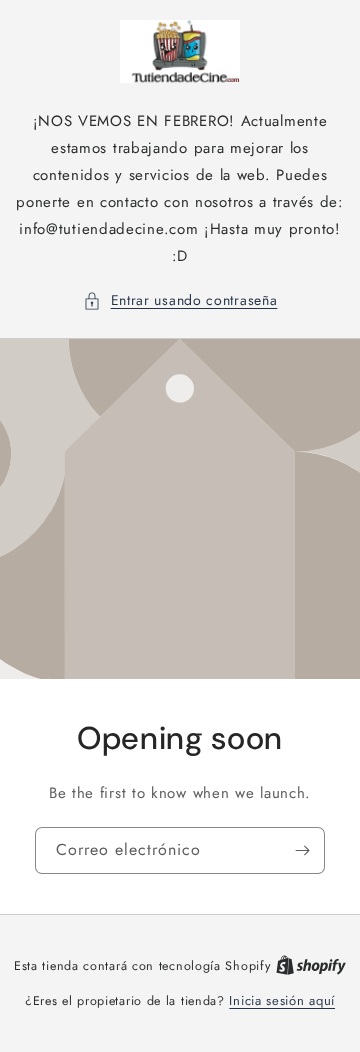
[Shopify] (311, 965)
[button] (180, 300)
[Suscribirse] (302, 850)
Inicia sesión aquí (282, 1000)
